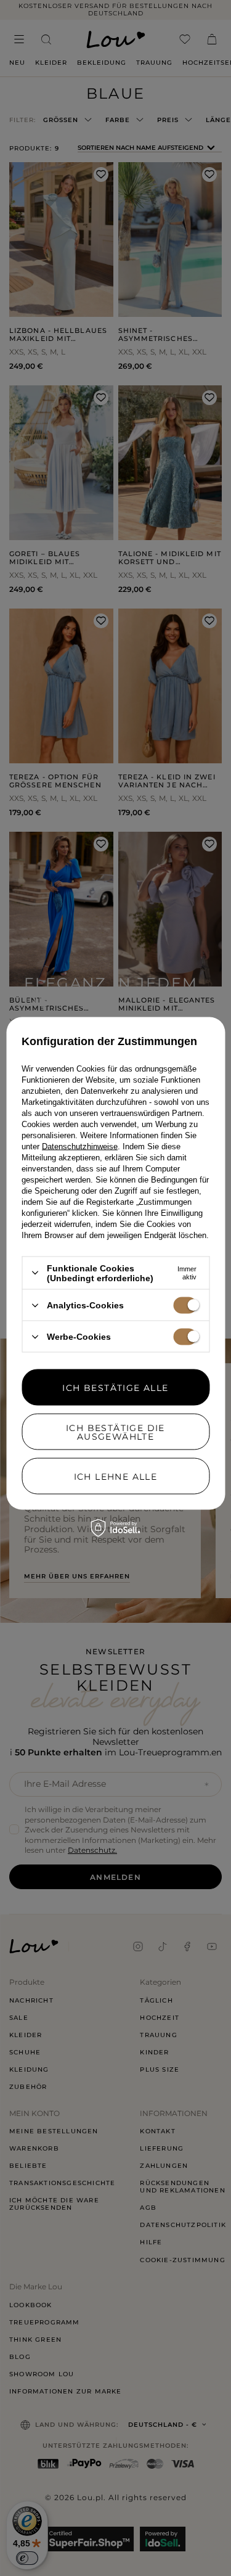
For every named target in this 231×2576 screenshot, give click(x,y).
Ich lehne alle (116, 1476)
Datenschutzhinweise (80, 1146)
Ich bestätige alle (115, 1387)
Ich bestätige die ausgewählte (115, 1432)
